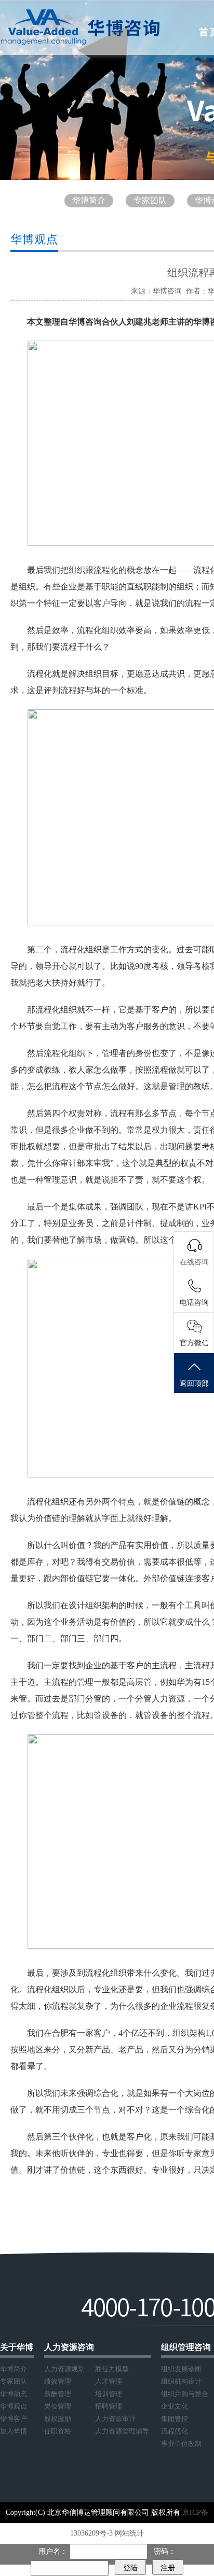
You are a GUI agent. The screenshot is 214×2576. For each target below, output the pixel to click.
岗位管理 (58, 2406)
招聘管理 (109, 2406)
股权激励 (58, 2419)
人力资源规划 (64, 2369)
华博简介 (89, 200)
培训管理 (109, 2394)
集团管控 (175, 2419)
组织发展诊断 (181, 2369)
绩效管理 (58, 2381)
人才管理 (109, 2381)
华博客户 (14, 2419)
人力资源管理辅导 (122, 2431)
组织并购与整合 (185, 2394)
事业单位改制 (181, 2444)
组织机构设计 (181, 2381)
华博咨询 (167, 291)
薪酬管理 (58, 2394)
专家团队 (150, 200)
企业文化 (175, 2406)
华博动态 (14, 2394)
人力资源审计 (115, 2419)
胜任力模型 (112, 2369)
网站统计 (129, 2533)
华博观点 (14, 2406)
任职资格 (58, 2431)
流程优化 (175, 2431)
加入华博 (14, 2431)
